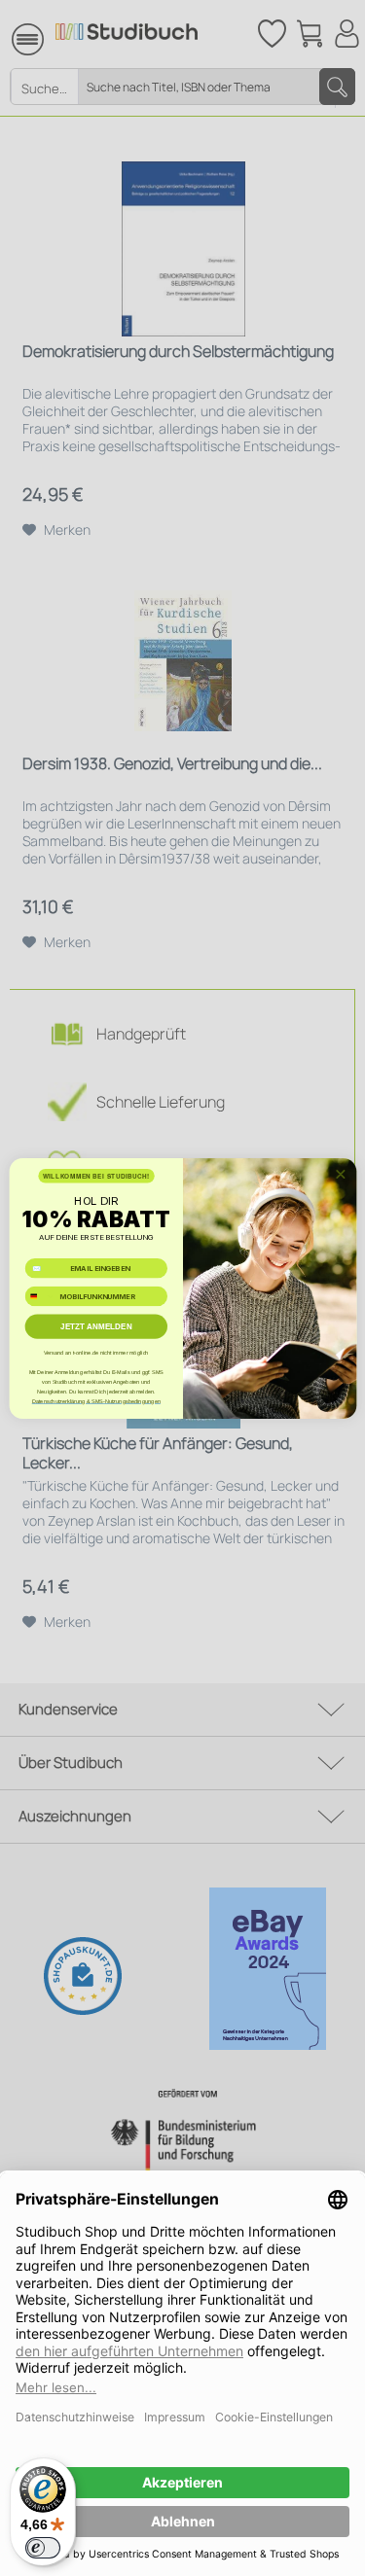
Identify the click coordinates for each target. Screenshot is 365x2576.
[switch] (43, 2548)
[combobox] (40, 1296)
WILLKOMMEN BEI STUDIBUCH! (95, 1175)
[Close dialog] (340, 1174)
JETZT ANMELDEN (96, 1326)
